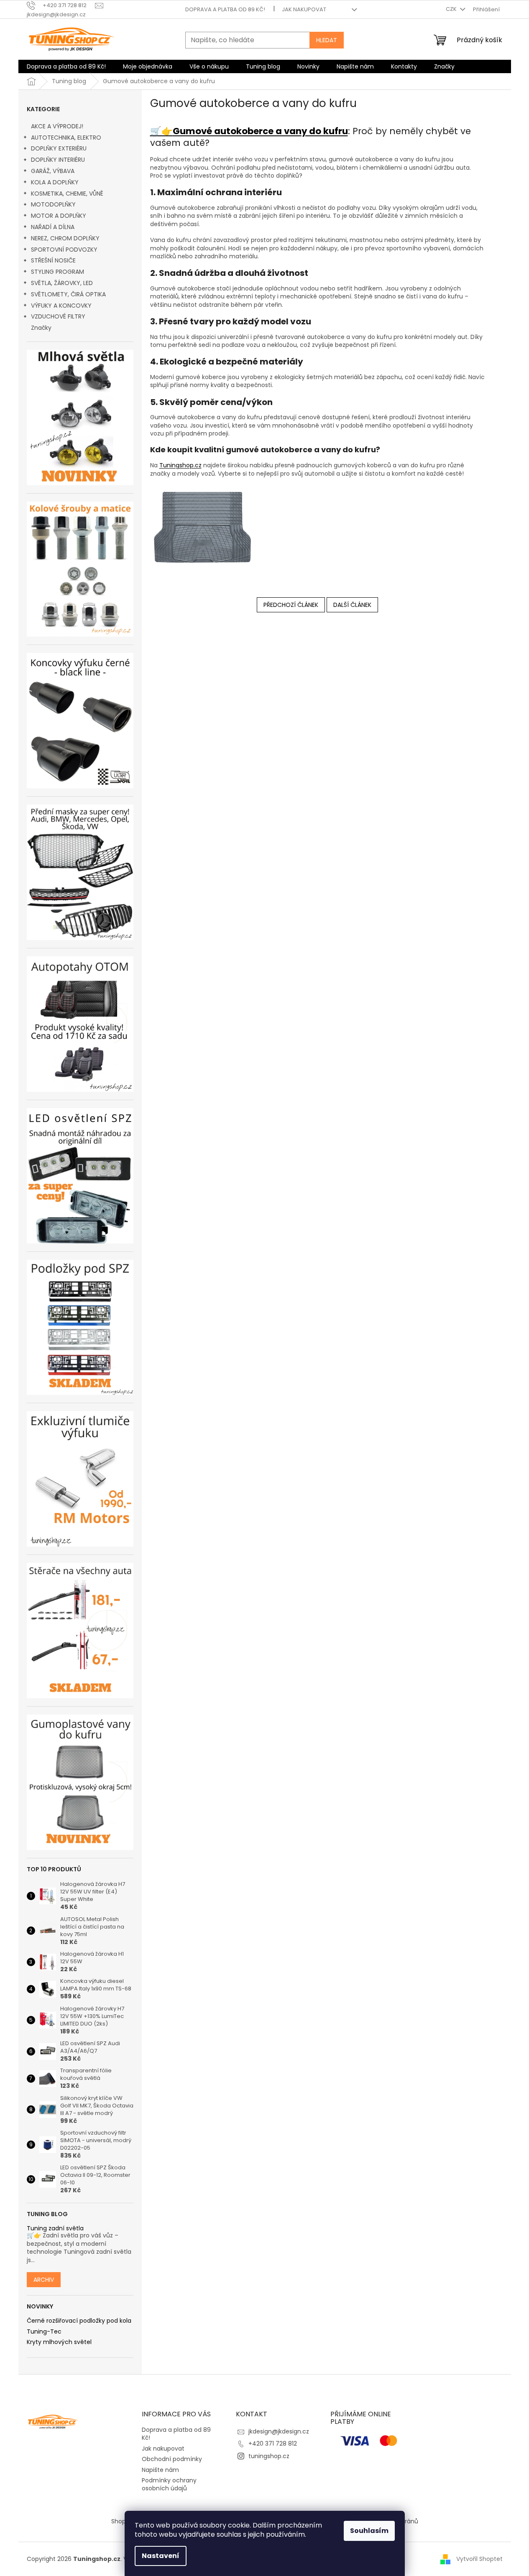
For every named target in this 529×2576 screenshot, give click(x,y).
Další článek (352, 605)
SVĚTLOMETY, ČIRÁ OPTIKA (68, 294)
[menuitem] (66, 66)
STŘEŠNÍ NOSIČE (53, 260)
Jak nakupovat (304, 9)
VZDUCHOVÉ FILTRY (58, 316)
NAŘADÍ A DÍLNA (53, 227)
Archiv (44, 2280)
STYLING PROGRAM (57, 272)
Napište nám (160, 2470)
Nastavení (161, 2556)
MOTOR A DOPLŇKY (59, 216)
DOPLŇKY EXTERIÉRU (59, 148)
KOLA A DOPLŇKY (55, 182)
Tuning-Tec (44, 2332)
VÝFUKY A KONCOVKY (61, 306)
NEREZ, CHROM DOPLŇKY (65, 238)
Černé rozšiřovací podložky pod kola (79, 2321)
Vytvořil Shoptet (479, 2558)
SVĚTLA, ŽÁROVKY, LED (62, 283)
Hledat (327, 40)
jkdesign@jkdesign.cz (279, 2431)
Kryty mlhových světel (59, 2342)
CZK (452, 9)
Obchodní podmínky (172, 2459)
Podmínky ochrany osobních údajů (169, 2484)
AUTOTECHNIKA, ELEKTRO (66, 138)
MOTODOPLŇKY (53, 204)
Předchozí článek (291, 605)
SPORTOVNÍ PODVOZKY (64, 250)
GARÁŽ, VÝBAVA (53, 171)
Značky (41, 328)
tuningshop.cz (269, 2456)
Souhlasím (369, 2531)
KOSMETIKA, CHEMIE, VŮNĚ (67, 194)
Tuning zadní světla (55, 2228)
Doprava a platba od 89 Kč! (225, 9)
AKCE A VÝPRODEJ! (57, 126)
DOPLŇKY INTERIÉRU (58, 160)
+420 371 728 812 (273, 2444)
